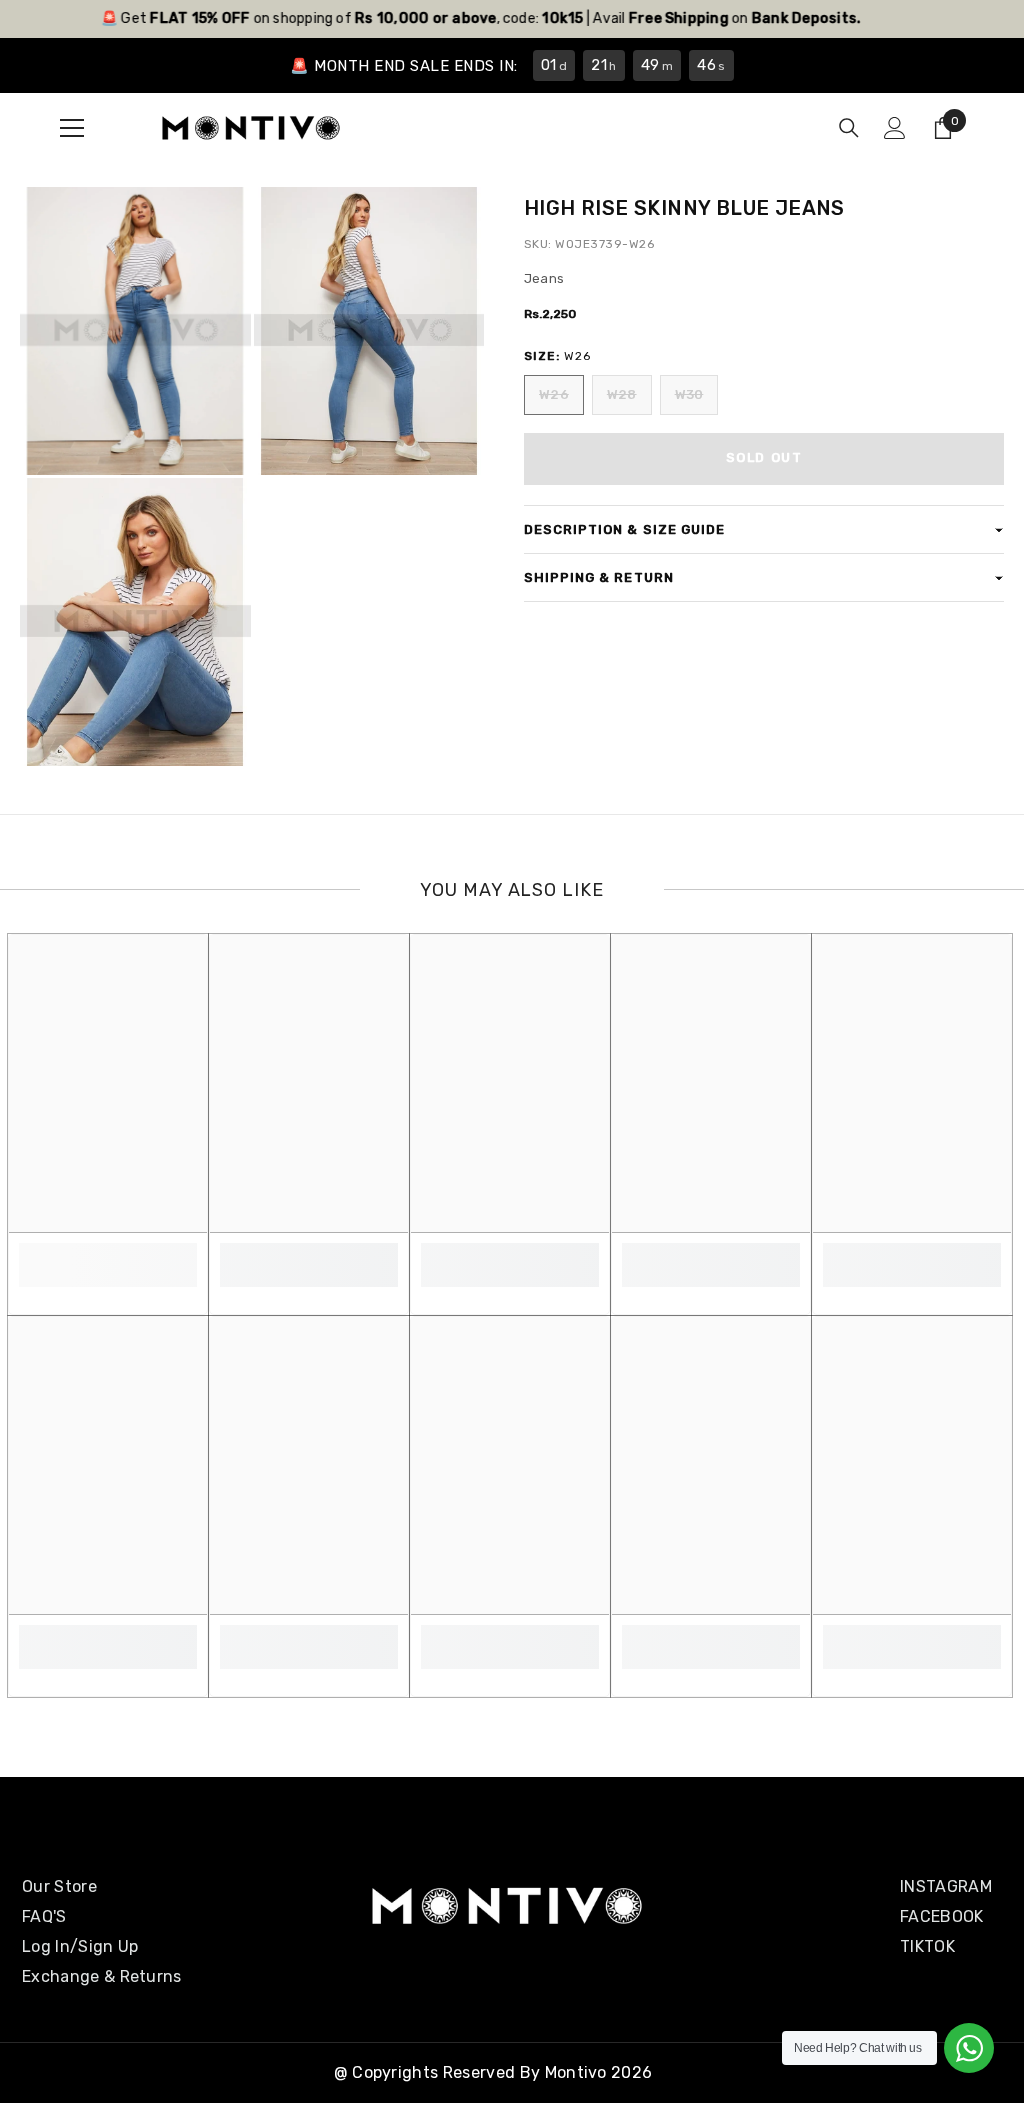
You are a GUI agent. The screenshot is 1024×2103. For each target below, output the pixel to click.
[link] (108, 1254)
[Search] (849, 128)
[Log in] (895, 128)
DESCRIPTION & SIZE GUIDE (624, 529)
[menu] (72, 128)
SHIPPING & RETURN (599, 577)
